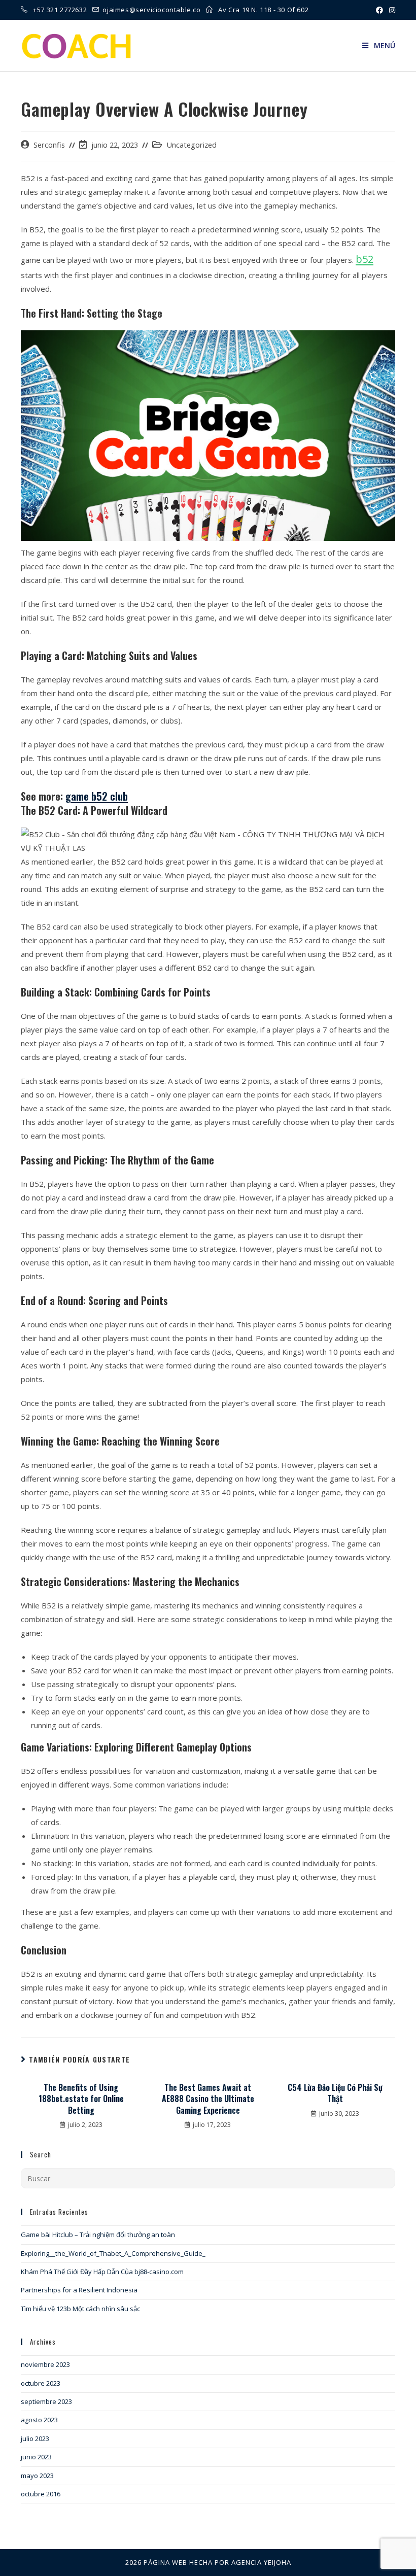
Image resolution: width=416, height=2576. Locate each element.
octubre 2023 (41, 2383)
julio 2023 (35, 2438)
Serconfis (49, 145)
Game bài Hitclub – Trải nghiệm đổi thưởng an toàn (98, 2235)
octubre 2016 (41, 2494)
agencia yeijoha (261, 2562)
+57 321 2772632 (61, 10)
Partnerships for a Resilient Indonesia (79, 2290)
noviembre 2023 (45, 2364)
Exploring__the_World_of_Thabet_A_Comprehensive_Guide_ (113, 2253)
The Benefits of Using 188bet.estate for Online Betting (81, 2099)
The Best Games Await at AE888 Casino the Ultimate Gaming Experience (208, 2099)
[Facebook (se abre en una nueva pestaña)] (379, 10)
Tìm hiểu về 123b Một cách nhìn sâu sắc (80, 2309)
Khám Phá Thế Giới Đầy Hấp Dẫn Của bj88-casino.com (102, 2272)
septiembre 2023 (46, 2401)
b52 (365, 259)
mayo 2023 (37, 2476)
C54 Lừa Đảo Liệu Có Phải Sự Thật (335, 2093)
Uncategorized (192, 145)
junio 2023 (36, 2457)
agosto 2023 (39, 2420)
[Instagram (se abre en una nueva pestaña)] (391, 10)
